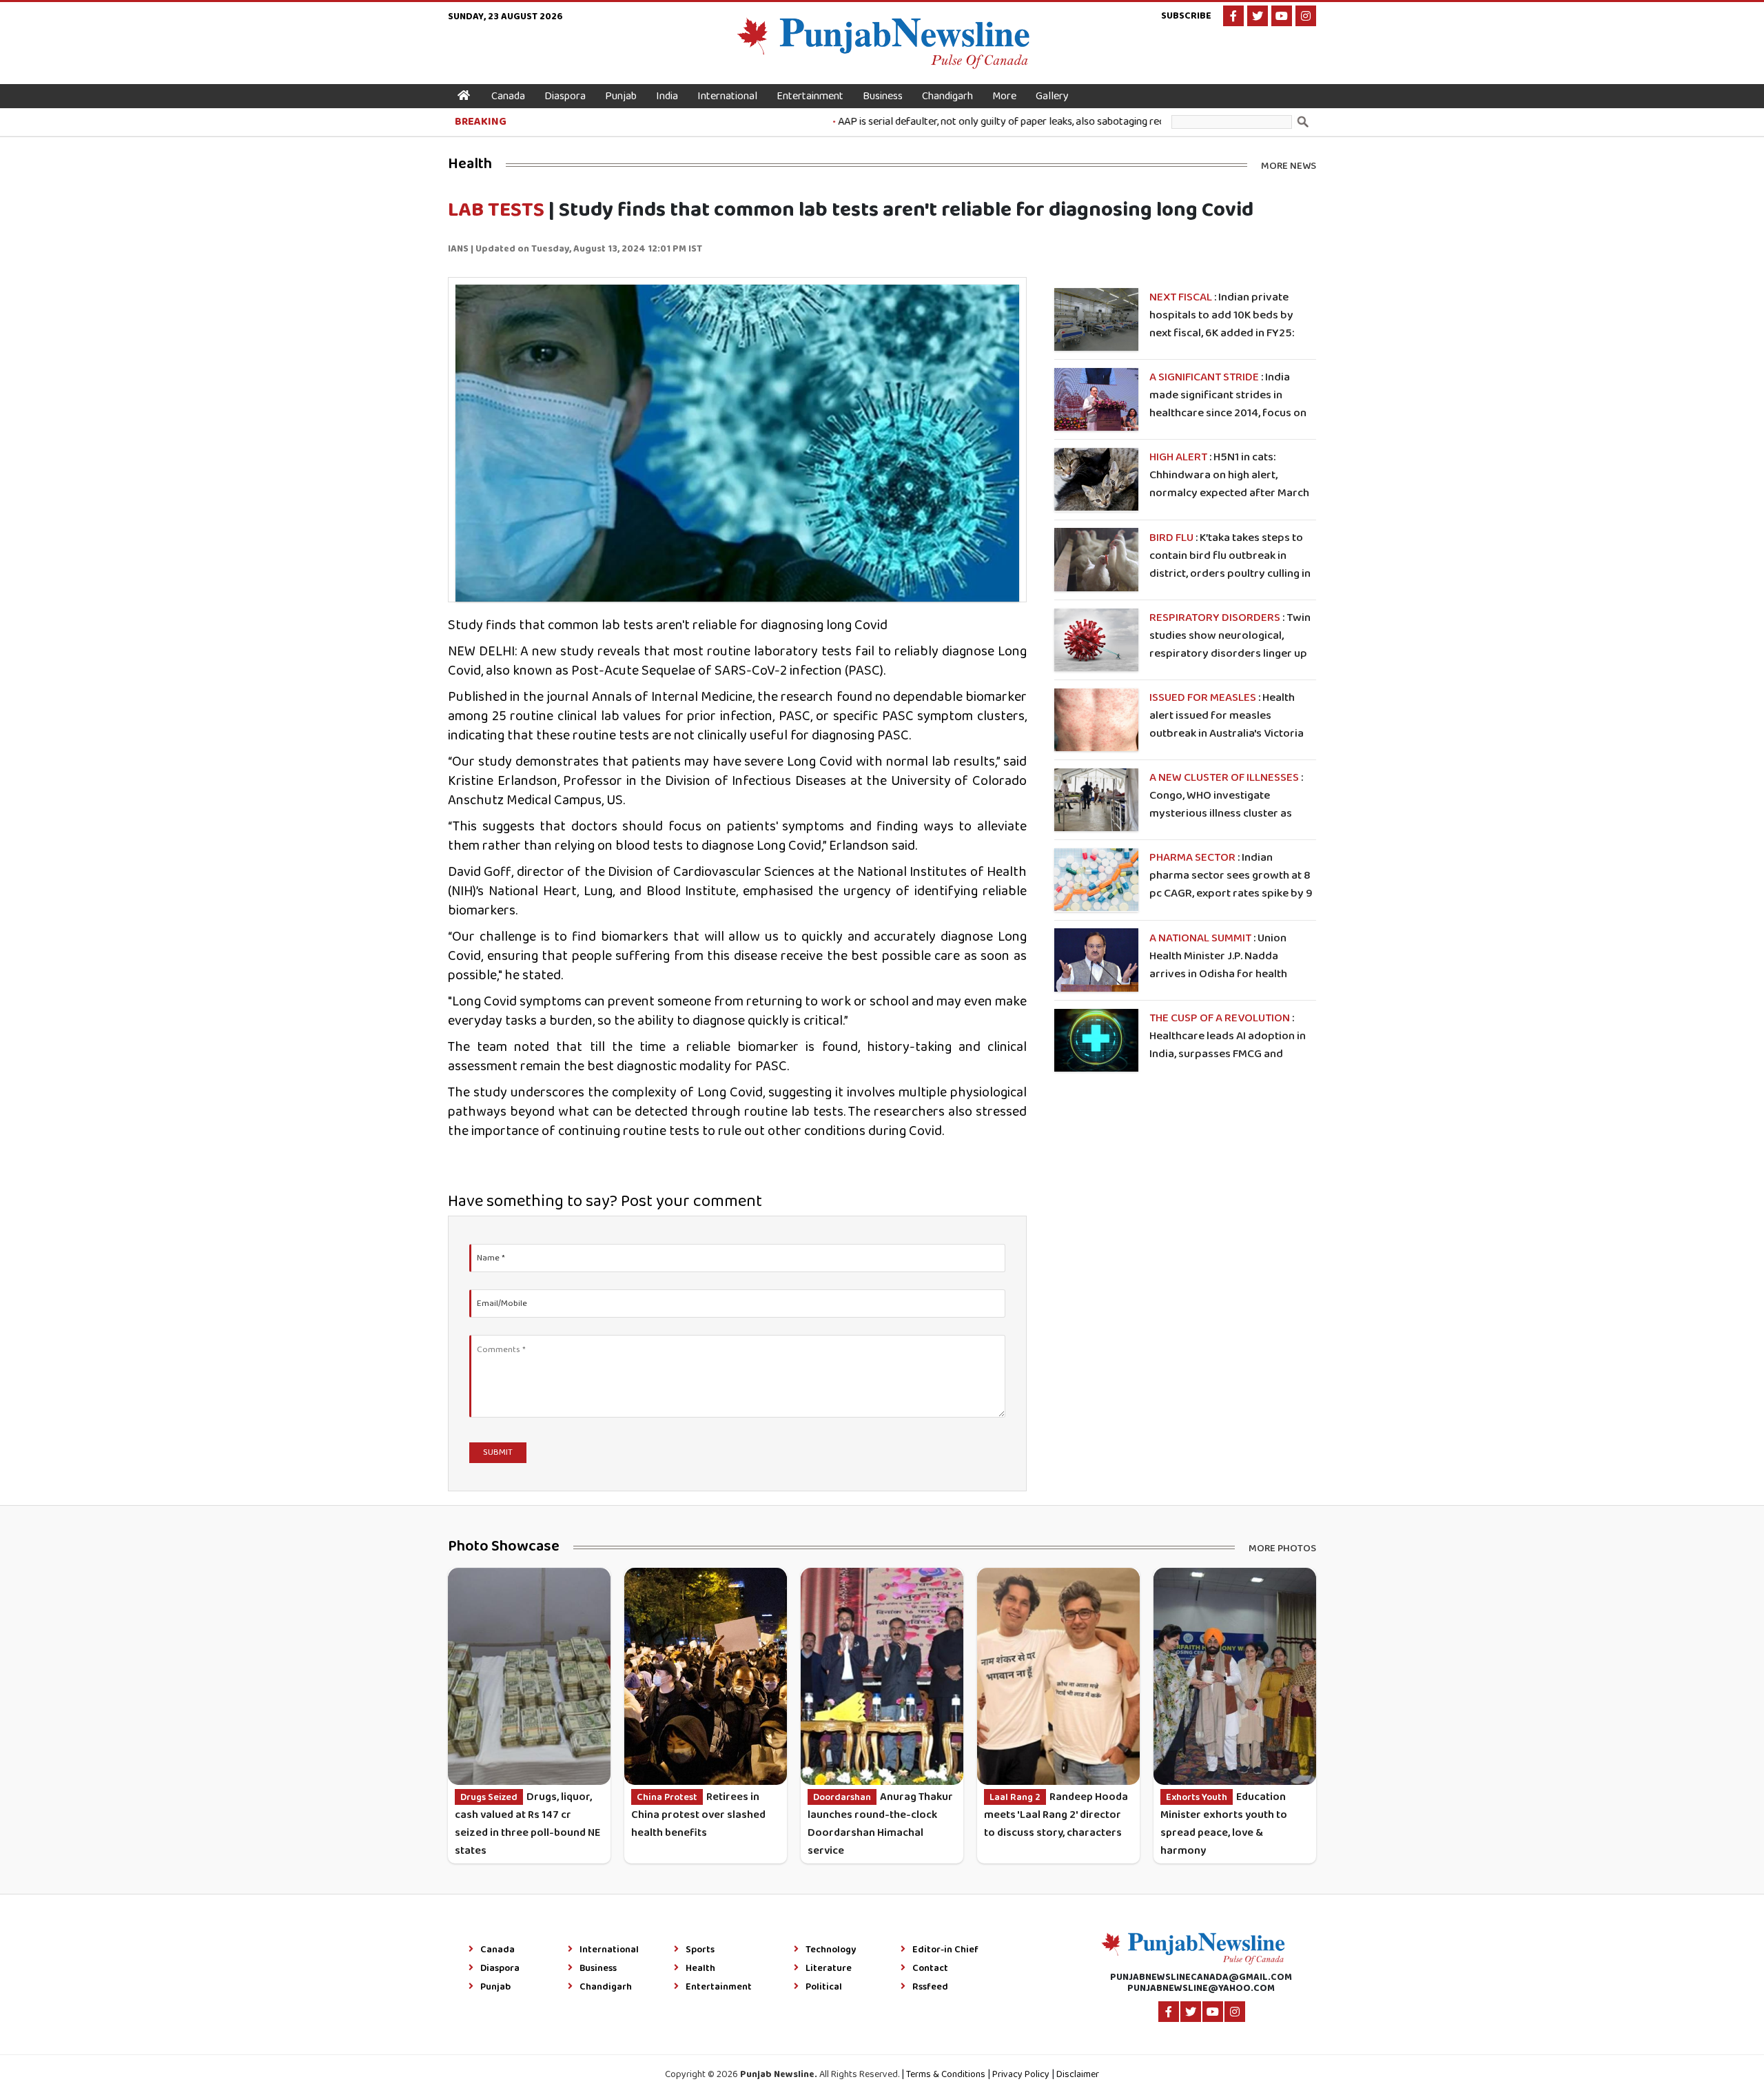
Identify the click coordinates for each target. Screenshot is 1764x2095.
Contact (930, 1969)
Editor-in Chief (945, 1950)
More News (1289, 165)
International (727, 96)
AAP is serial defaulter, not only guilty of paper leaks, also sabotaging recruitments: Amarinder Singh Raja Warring (1044, 122)
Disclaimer (1078, 2075)
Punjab (621, 96)
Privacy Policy (1021, 2075)
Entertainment (810, 96)
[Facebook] (1233, 16)
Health (700, 1969)
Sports (700, 1950)
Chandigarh (947, 96)
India (667, 96)
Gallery (1052, 96)
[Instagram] (1306, 16)
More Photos (1282, 1547)
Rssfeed (930, 1987)
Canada (508, 96)
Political (824, 1987)
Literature (829, 1969)
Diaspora (565, 96)
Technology (831, 1950)
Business (883, 96)
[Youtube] (1282, 16)
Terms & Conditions (946, 2075)
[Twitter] (1258, 16)
